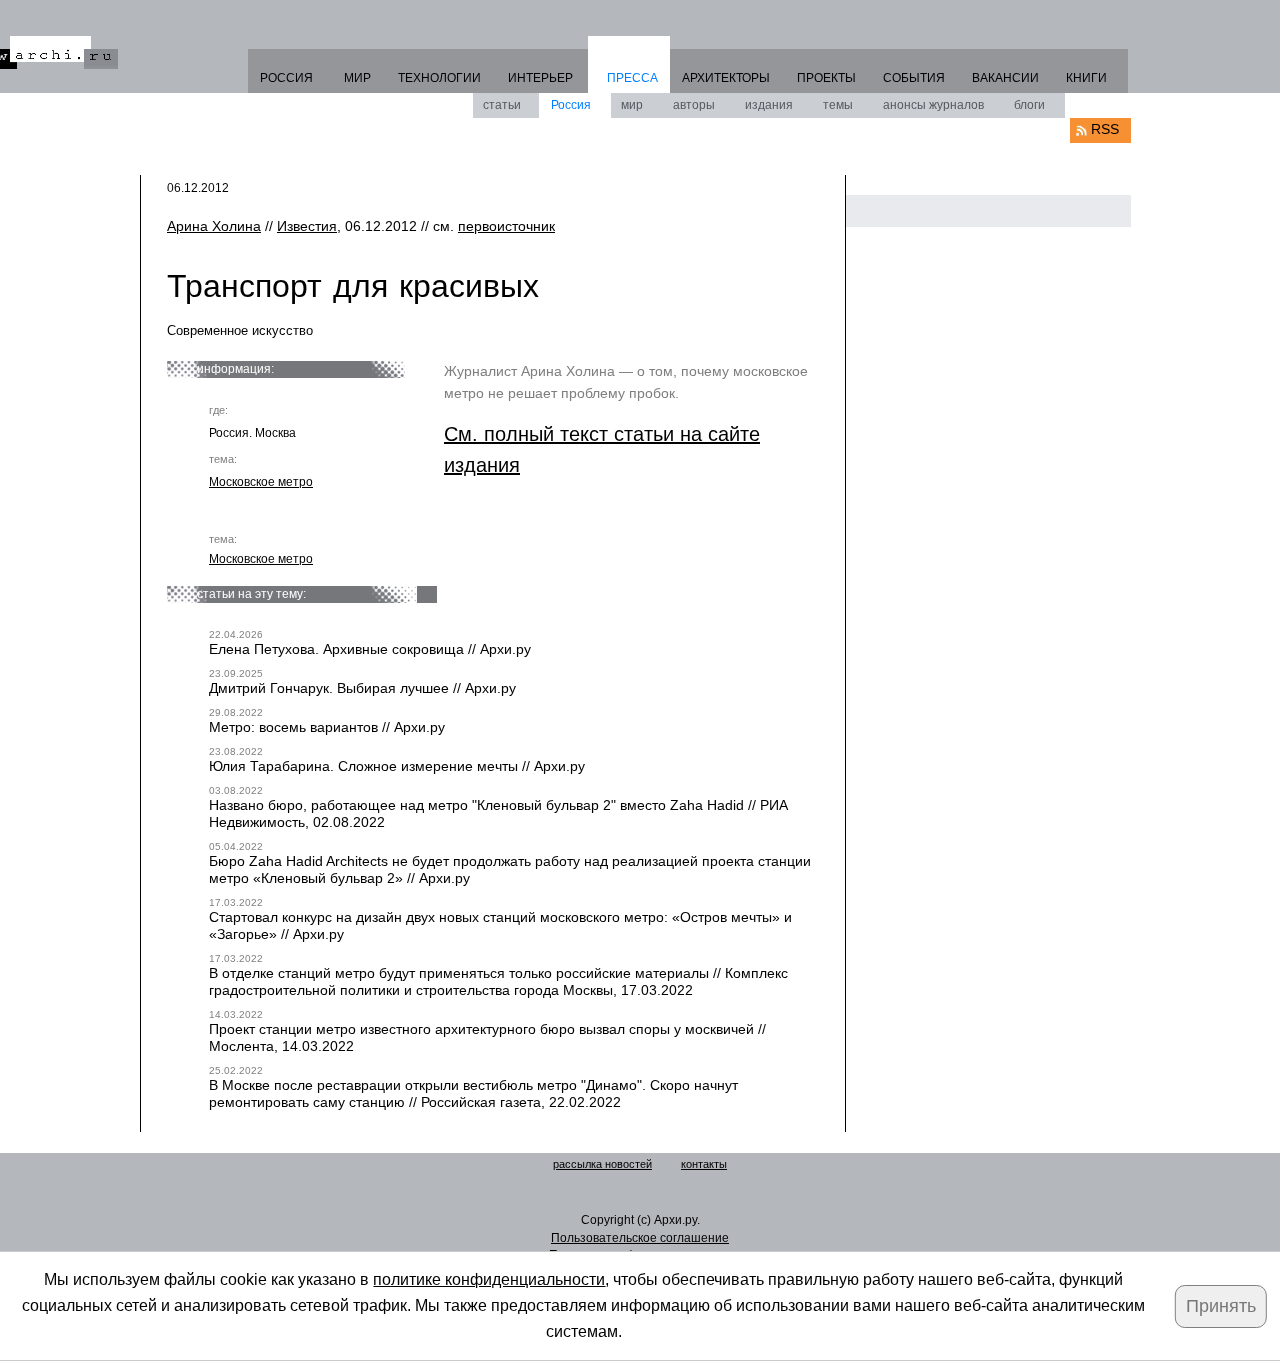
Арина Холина (214, 226)
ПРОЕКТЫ (826, 78)
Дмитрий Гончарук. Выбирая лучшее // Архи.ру (362, 688)
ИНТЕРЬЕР (540, 78)
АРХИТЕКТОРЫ (726, 78)
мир (632, 105)
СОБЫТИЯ (914, 78)
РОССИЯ (286, 78)
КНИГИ (1086, 78)
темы (838, 105)
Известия (307, 226)
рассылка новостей (602, 1164)
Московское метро (261, 482)
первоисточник (506, 226)
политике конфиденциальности (489, 1279)
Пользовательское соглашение (640, 1238)
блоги (1029, 105)
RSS (1105, 129)
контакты (704, 1164)
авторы (694, 105)
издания (769, 105)
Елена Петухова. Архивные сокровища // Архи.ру (370, 649)
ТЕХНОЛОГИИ (439, 78)
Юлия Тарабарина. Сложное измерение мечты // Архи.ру (397, 766)
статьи (502, 105)
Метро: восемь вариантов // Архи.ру (327, 727)
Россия (571, 105)
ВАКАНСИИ (1005, 78)
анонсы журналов (933, 105)
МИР (357, 78)
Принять (1221, 1306)
